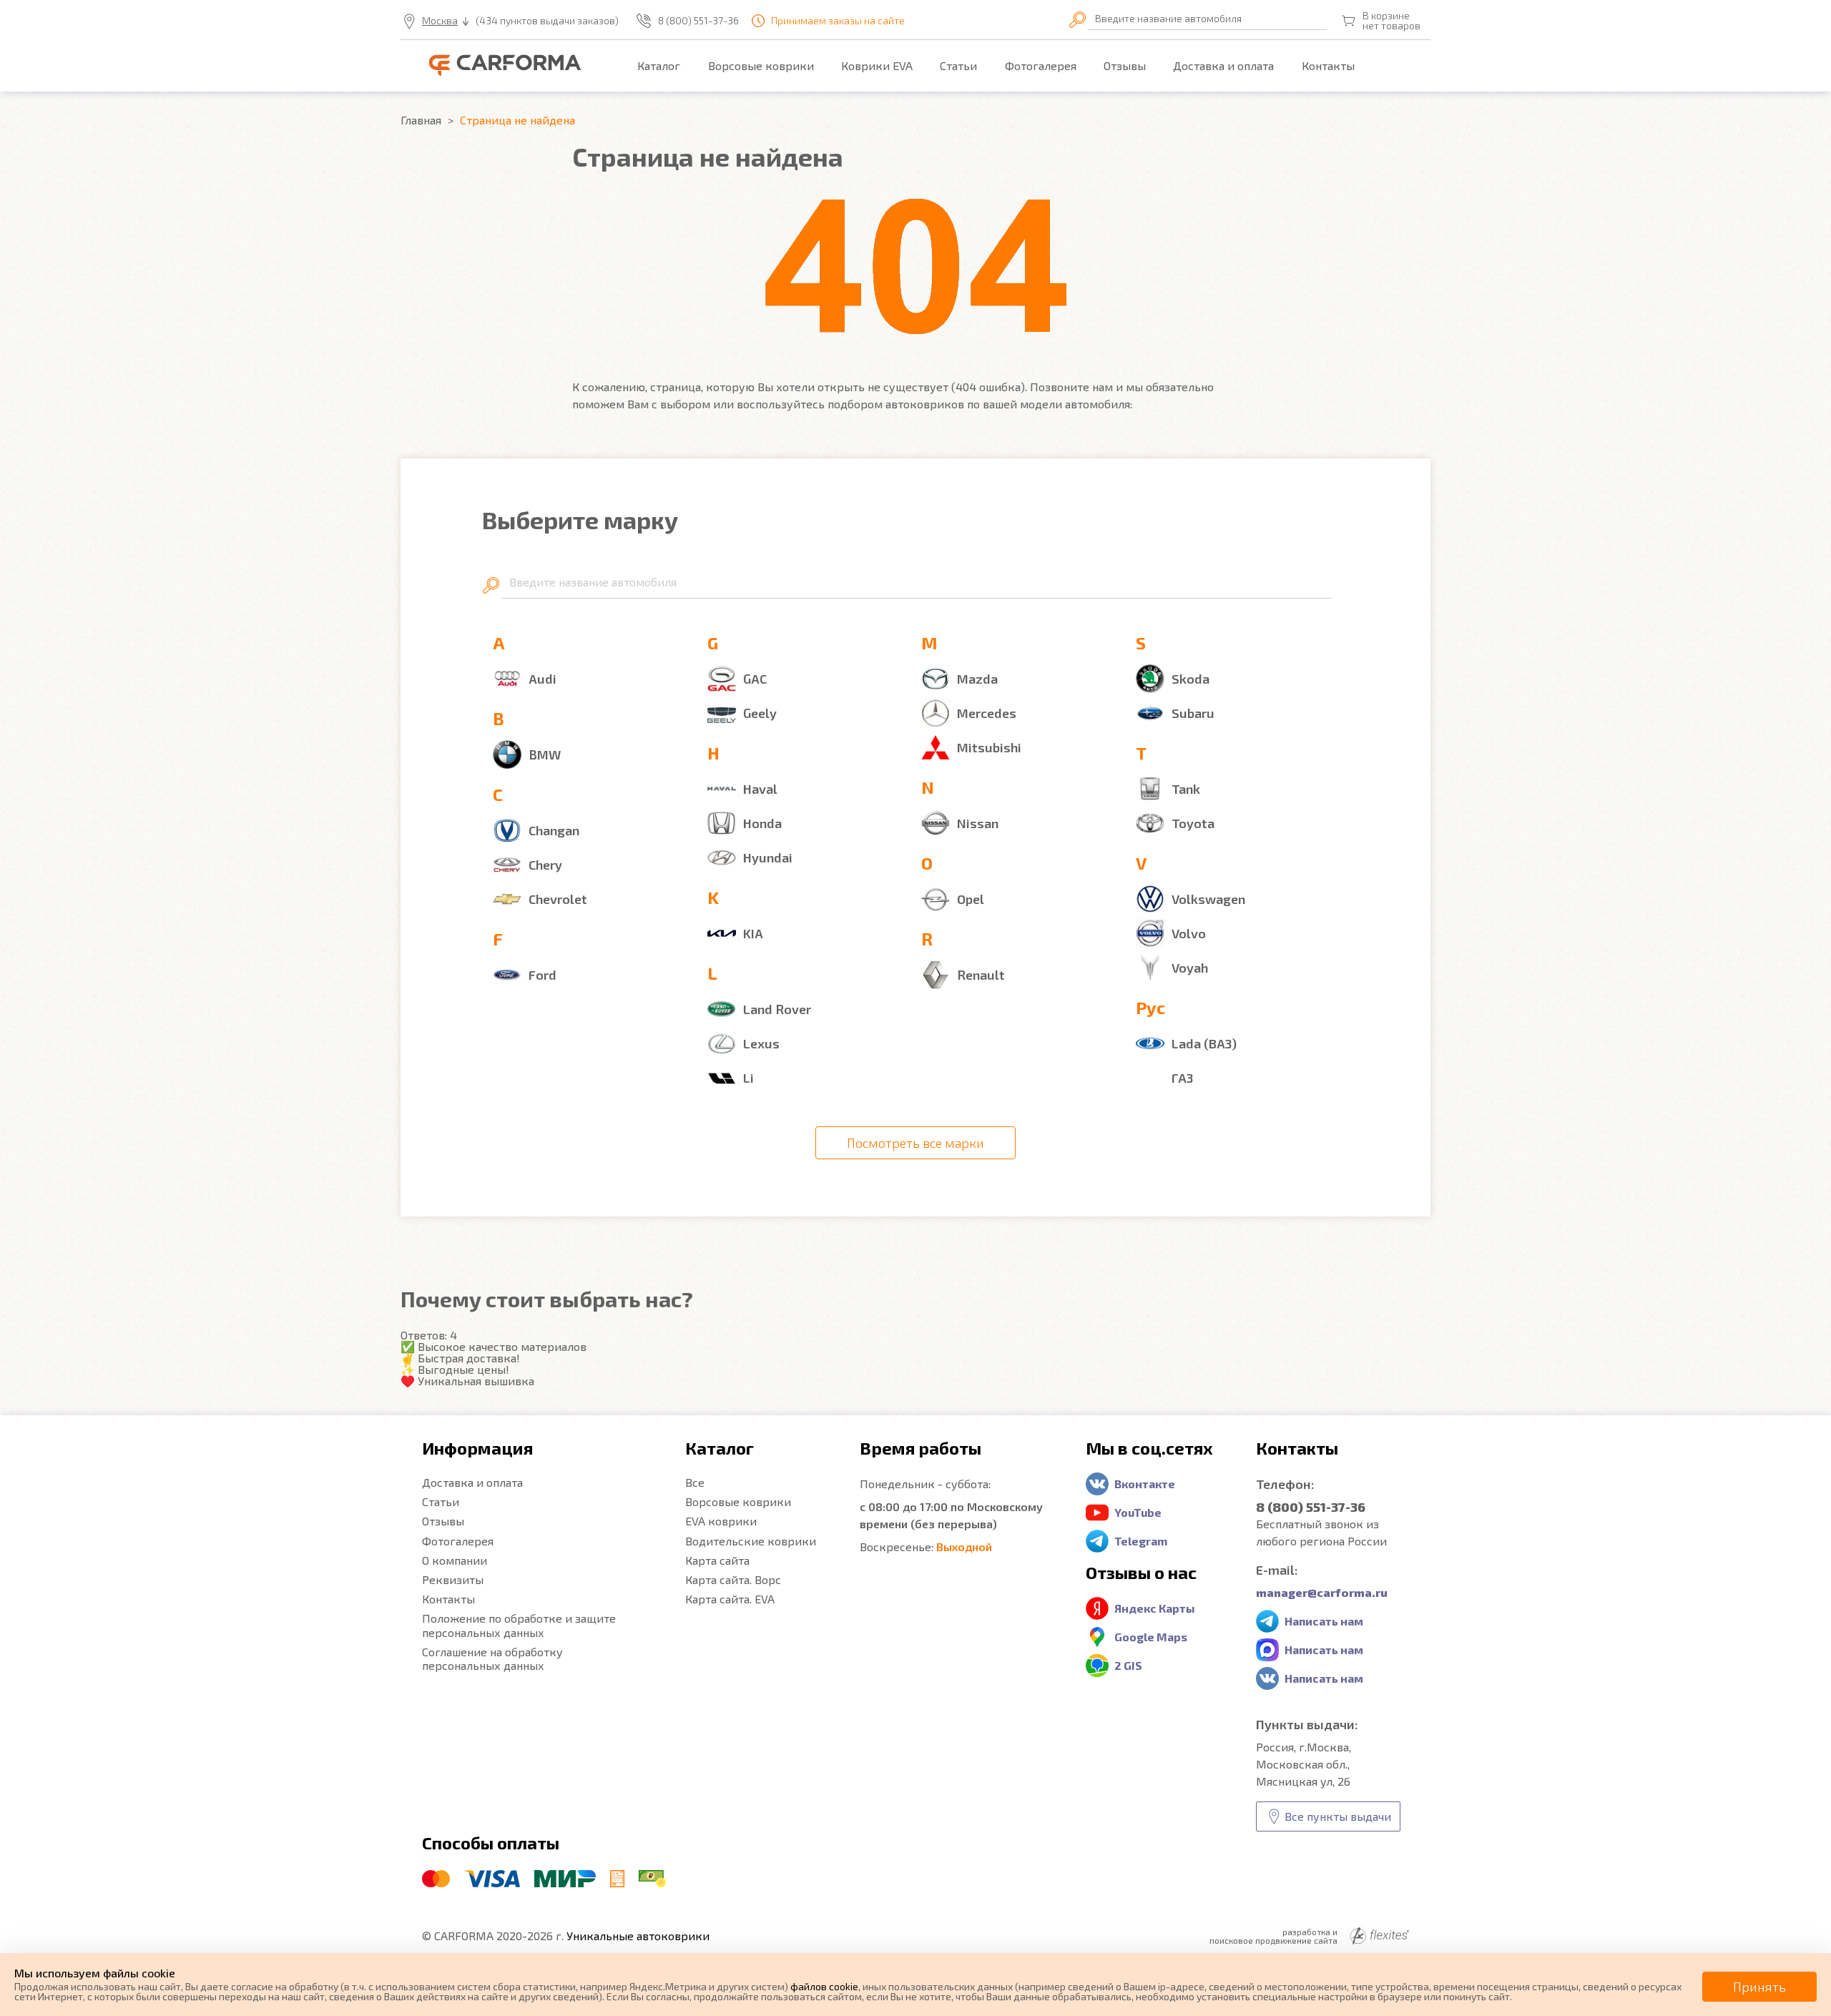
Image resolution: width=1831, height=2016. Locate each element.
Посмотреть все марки (915, 1143)
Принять (1759, 1987)
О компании (455, 1560)
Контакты (1328, 65)
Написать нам (1324, 1621)
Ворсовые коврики (761, 65)
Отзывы (1125, 65)
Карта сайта (717, 1560)
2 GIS (1128, 1665)
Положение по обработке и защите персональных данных (519, 1625)
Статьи (958, 65)
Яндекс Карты (1155, 1608)
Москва (440, 21)
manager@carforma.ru (1322, 1592)
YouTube (1138, 1512)
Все (695, 1482)
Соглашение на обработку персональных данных (492, 1658)
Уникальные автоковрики (638, 1936)
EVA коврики (721, 1521)
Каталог (659, 65)
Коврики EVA (877, 65)
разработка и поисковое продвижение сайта (1273, 1936)
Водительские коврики (751, 1541)
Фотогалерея (1041, 65)
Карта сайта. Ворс (733, 1579)
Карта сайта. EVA (730, 1599)
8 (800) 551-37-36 (698, 21)
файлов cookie (824, 1986)
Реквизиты (453, 1579)
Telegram (1141, 1541)
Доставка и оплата (1223, 65)
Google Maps (1151, 1637)
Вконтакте (1145, 1484)
